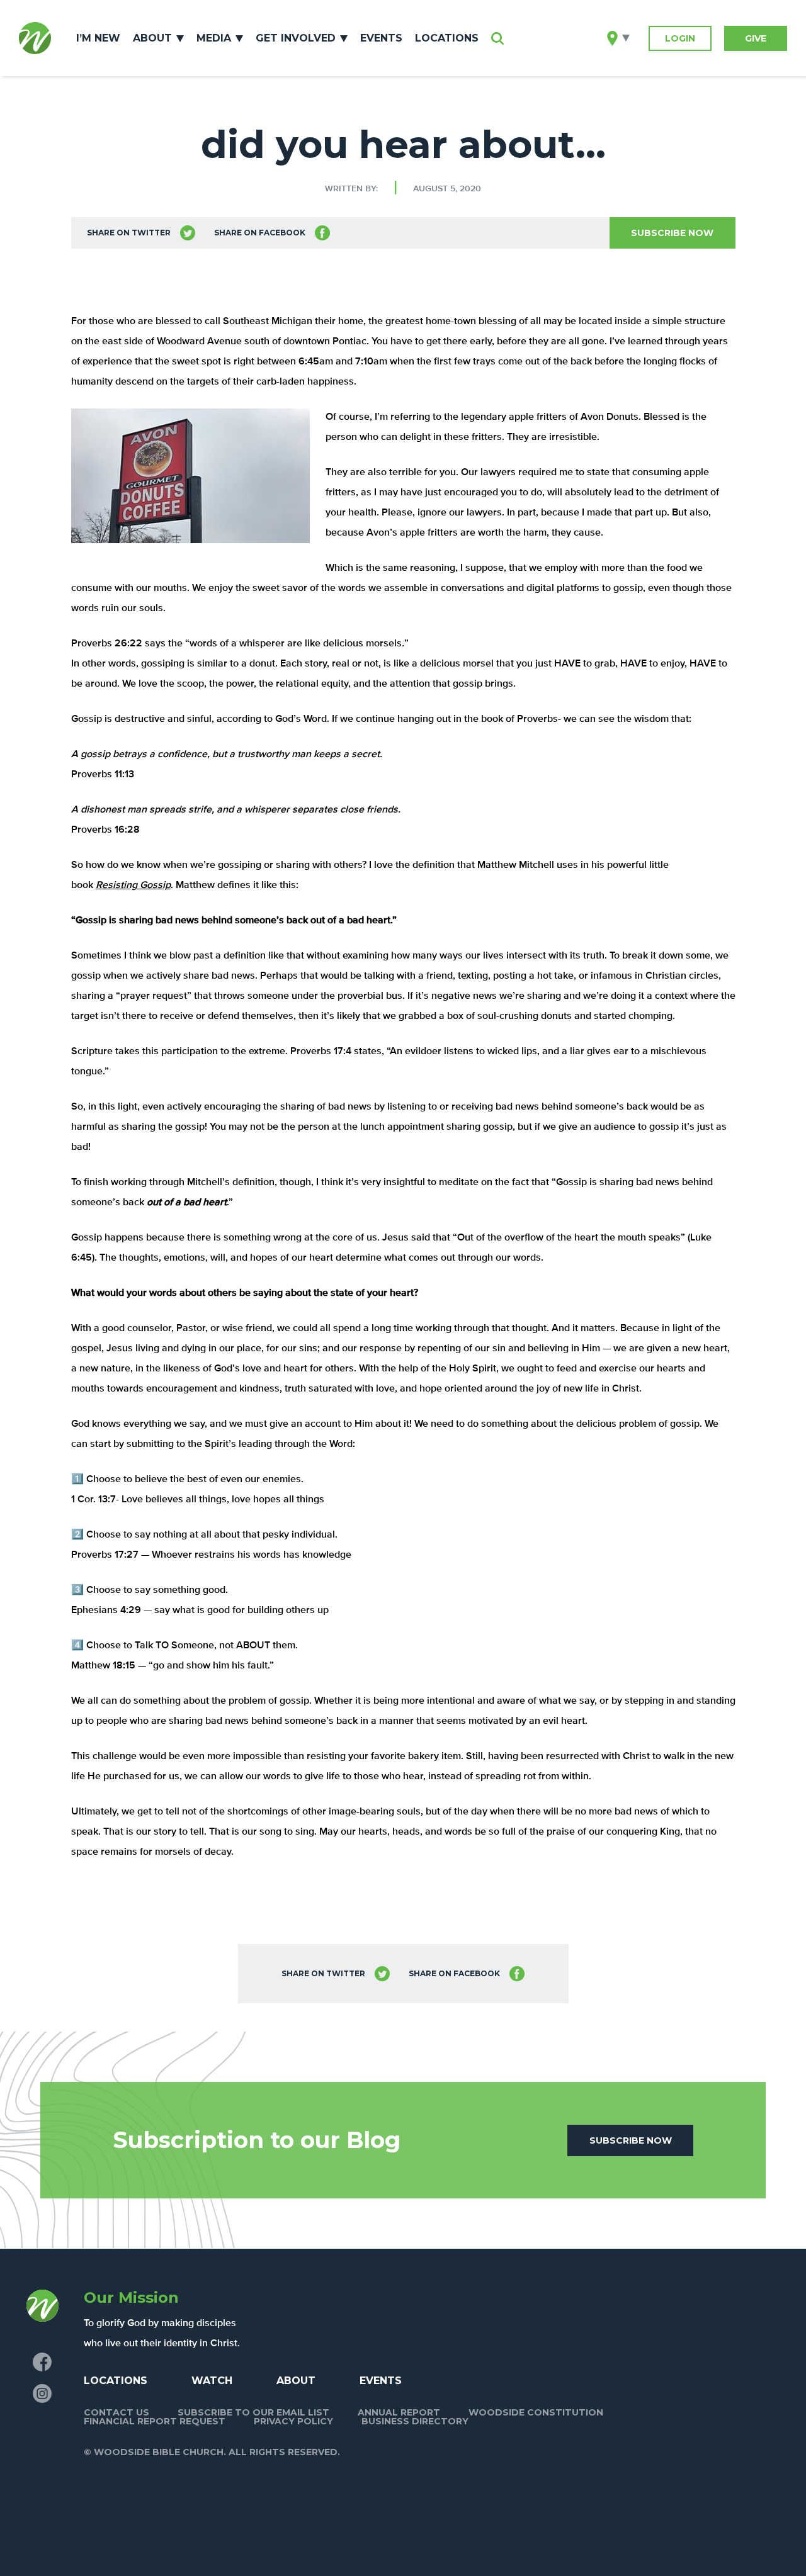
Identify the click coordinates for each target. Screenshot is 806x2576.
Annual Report (399, 2412)
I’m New (98, 38)
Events (381, 38)
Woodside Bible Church (35, 38)
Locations (447, 38)
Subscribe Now (672, 233)
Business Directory (415, 2421)
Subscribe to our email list (253, 2412)
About (152, 38)
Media (214, 38)
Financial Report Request (155, 2421)
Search (497, 38)
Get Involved (296, 38)
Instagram (42, 2393)
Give (756, 38)
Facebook (42, 2362)
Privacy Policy (293, 2421)
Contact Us (116, 2412)
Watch (212, 2381)
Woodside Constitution (536, 2412)
